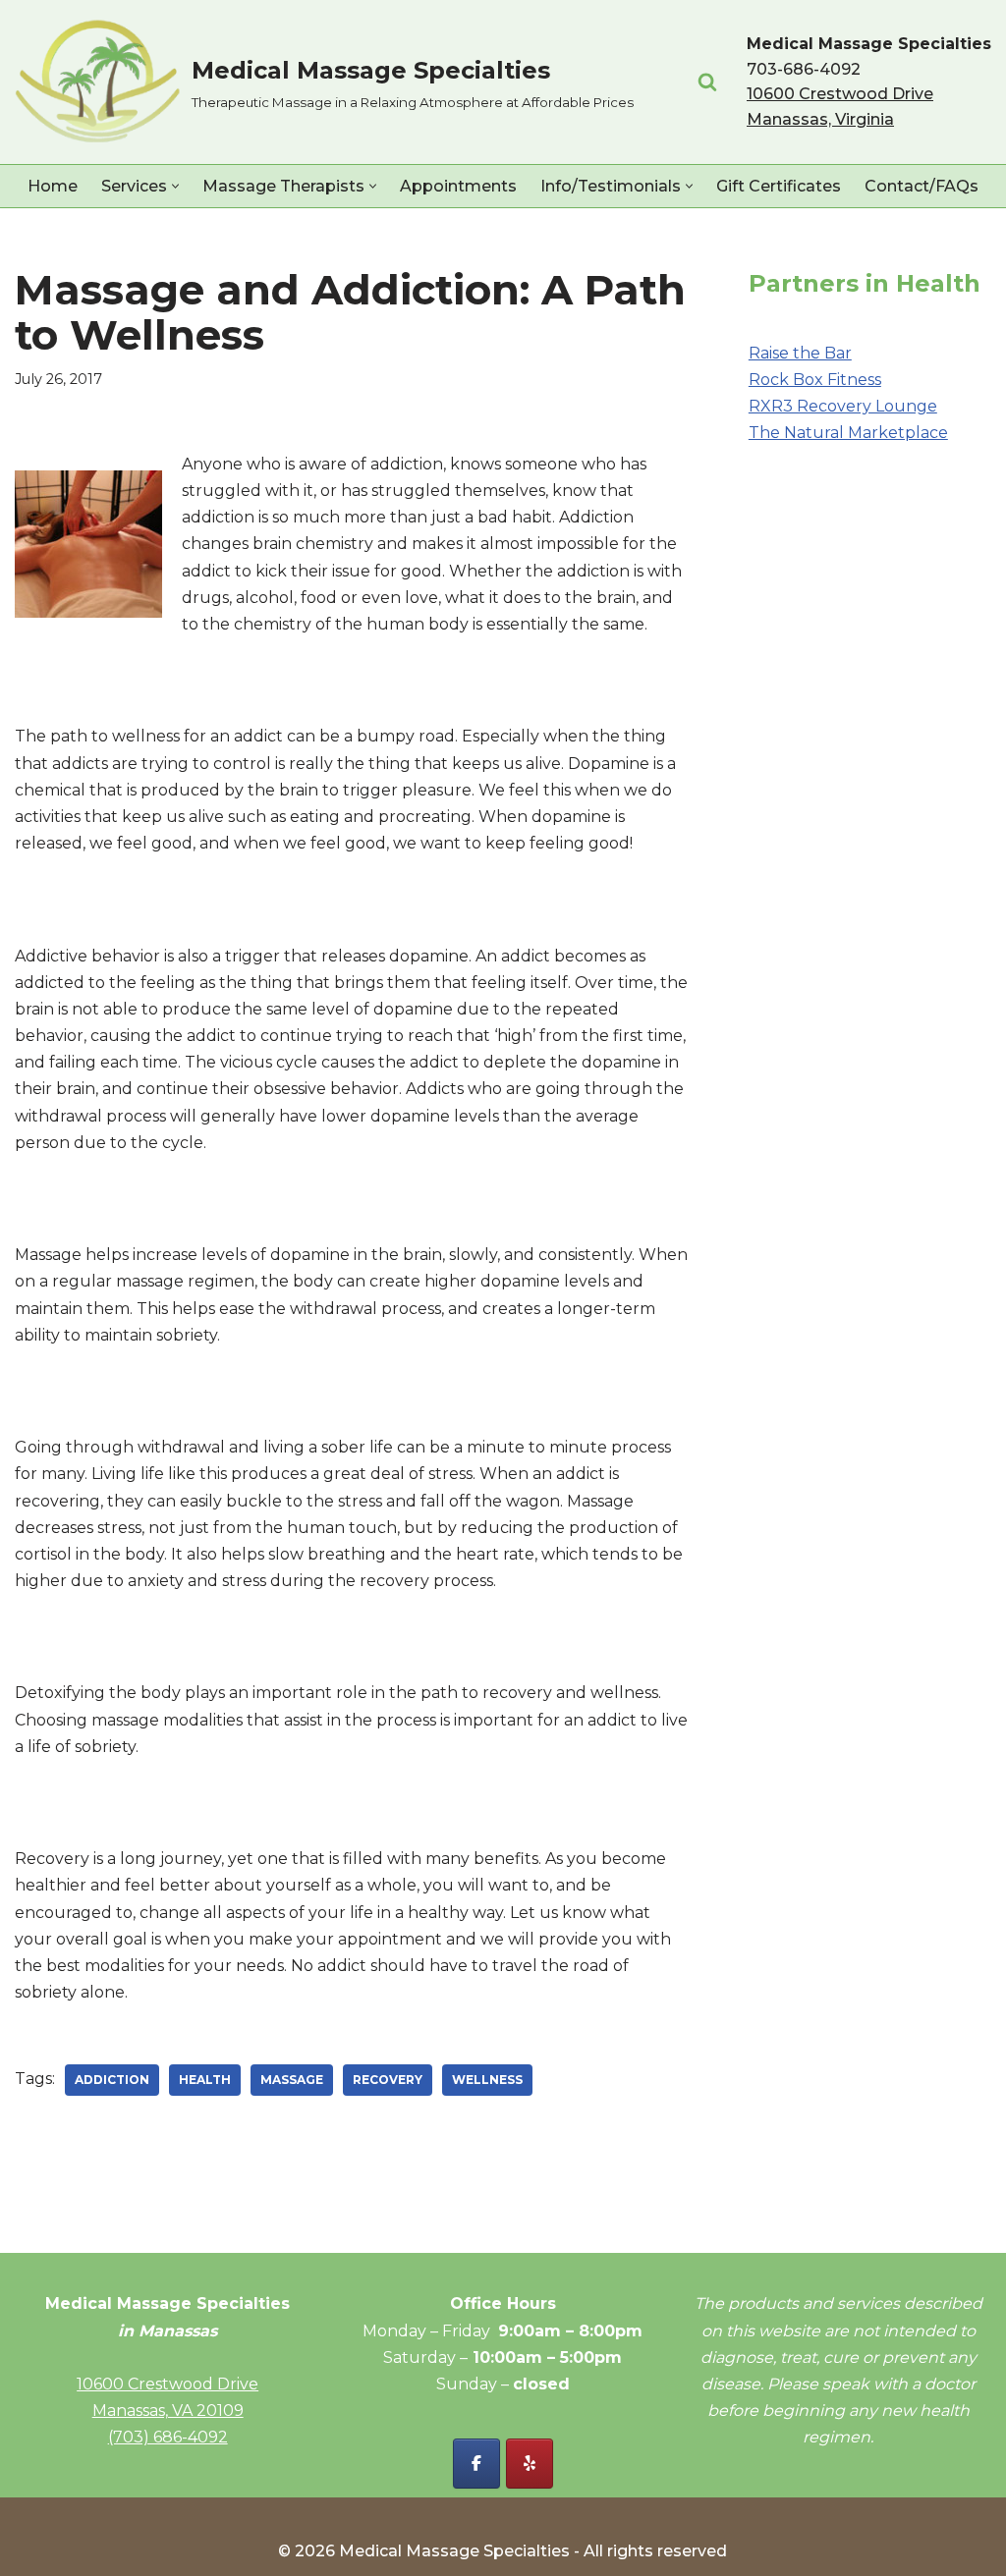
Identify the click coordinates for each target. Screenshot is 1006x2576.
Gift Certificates (779, 186)
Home (53, 186)
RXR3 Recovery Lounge (843, 406)
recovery (388, 2080)
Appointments (458, 186)
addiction (112, 2080)
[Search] (707, 82)
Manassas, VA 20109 (168, 2411)
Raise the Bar (800, 353)
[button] (175, 186)
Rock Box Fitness (815, 380)
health (205, 2080)
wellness (487, 2080)
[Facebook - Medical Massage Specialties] (476, 2464)
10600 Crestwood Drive (168, 2384)
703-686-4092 (804, 69)
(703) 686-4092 (168, 2437)
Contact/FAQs (922, 186)
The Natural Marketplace (848, 433)
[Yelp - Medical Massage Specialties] (530, 2464)
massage (292, 2080)
